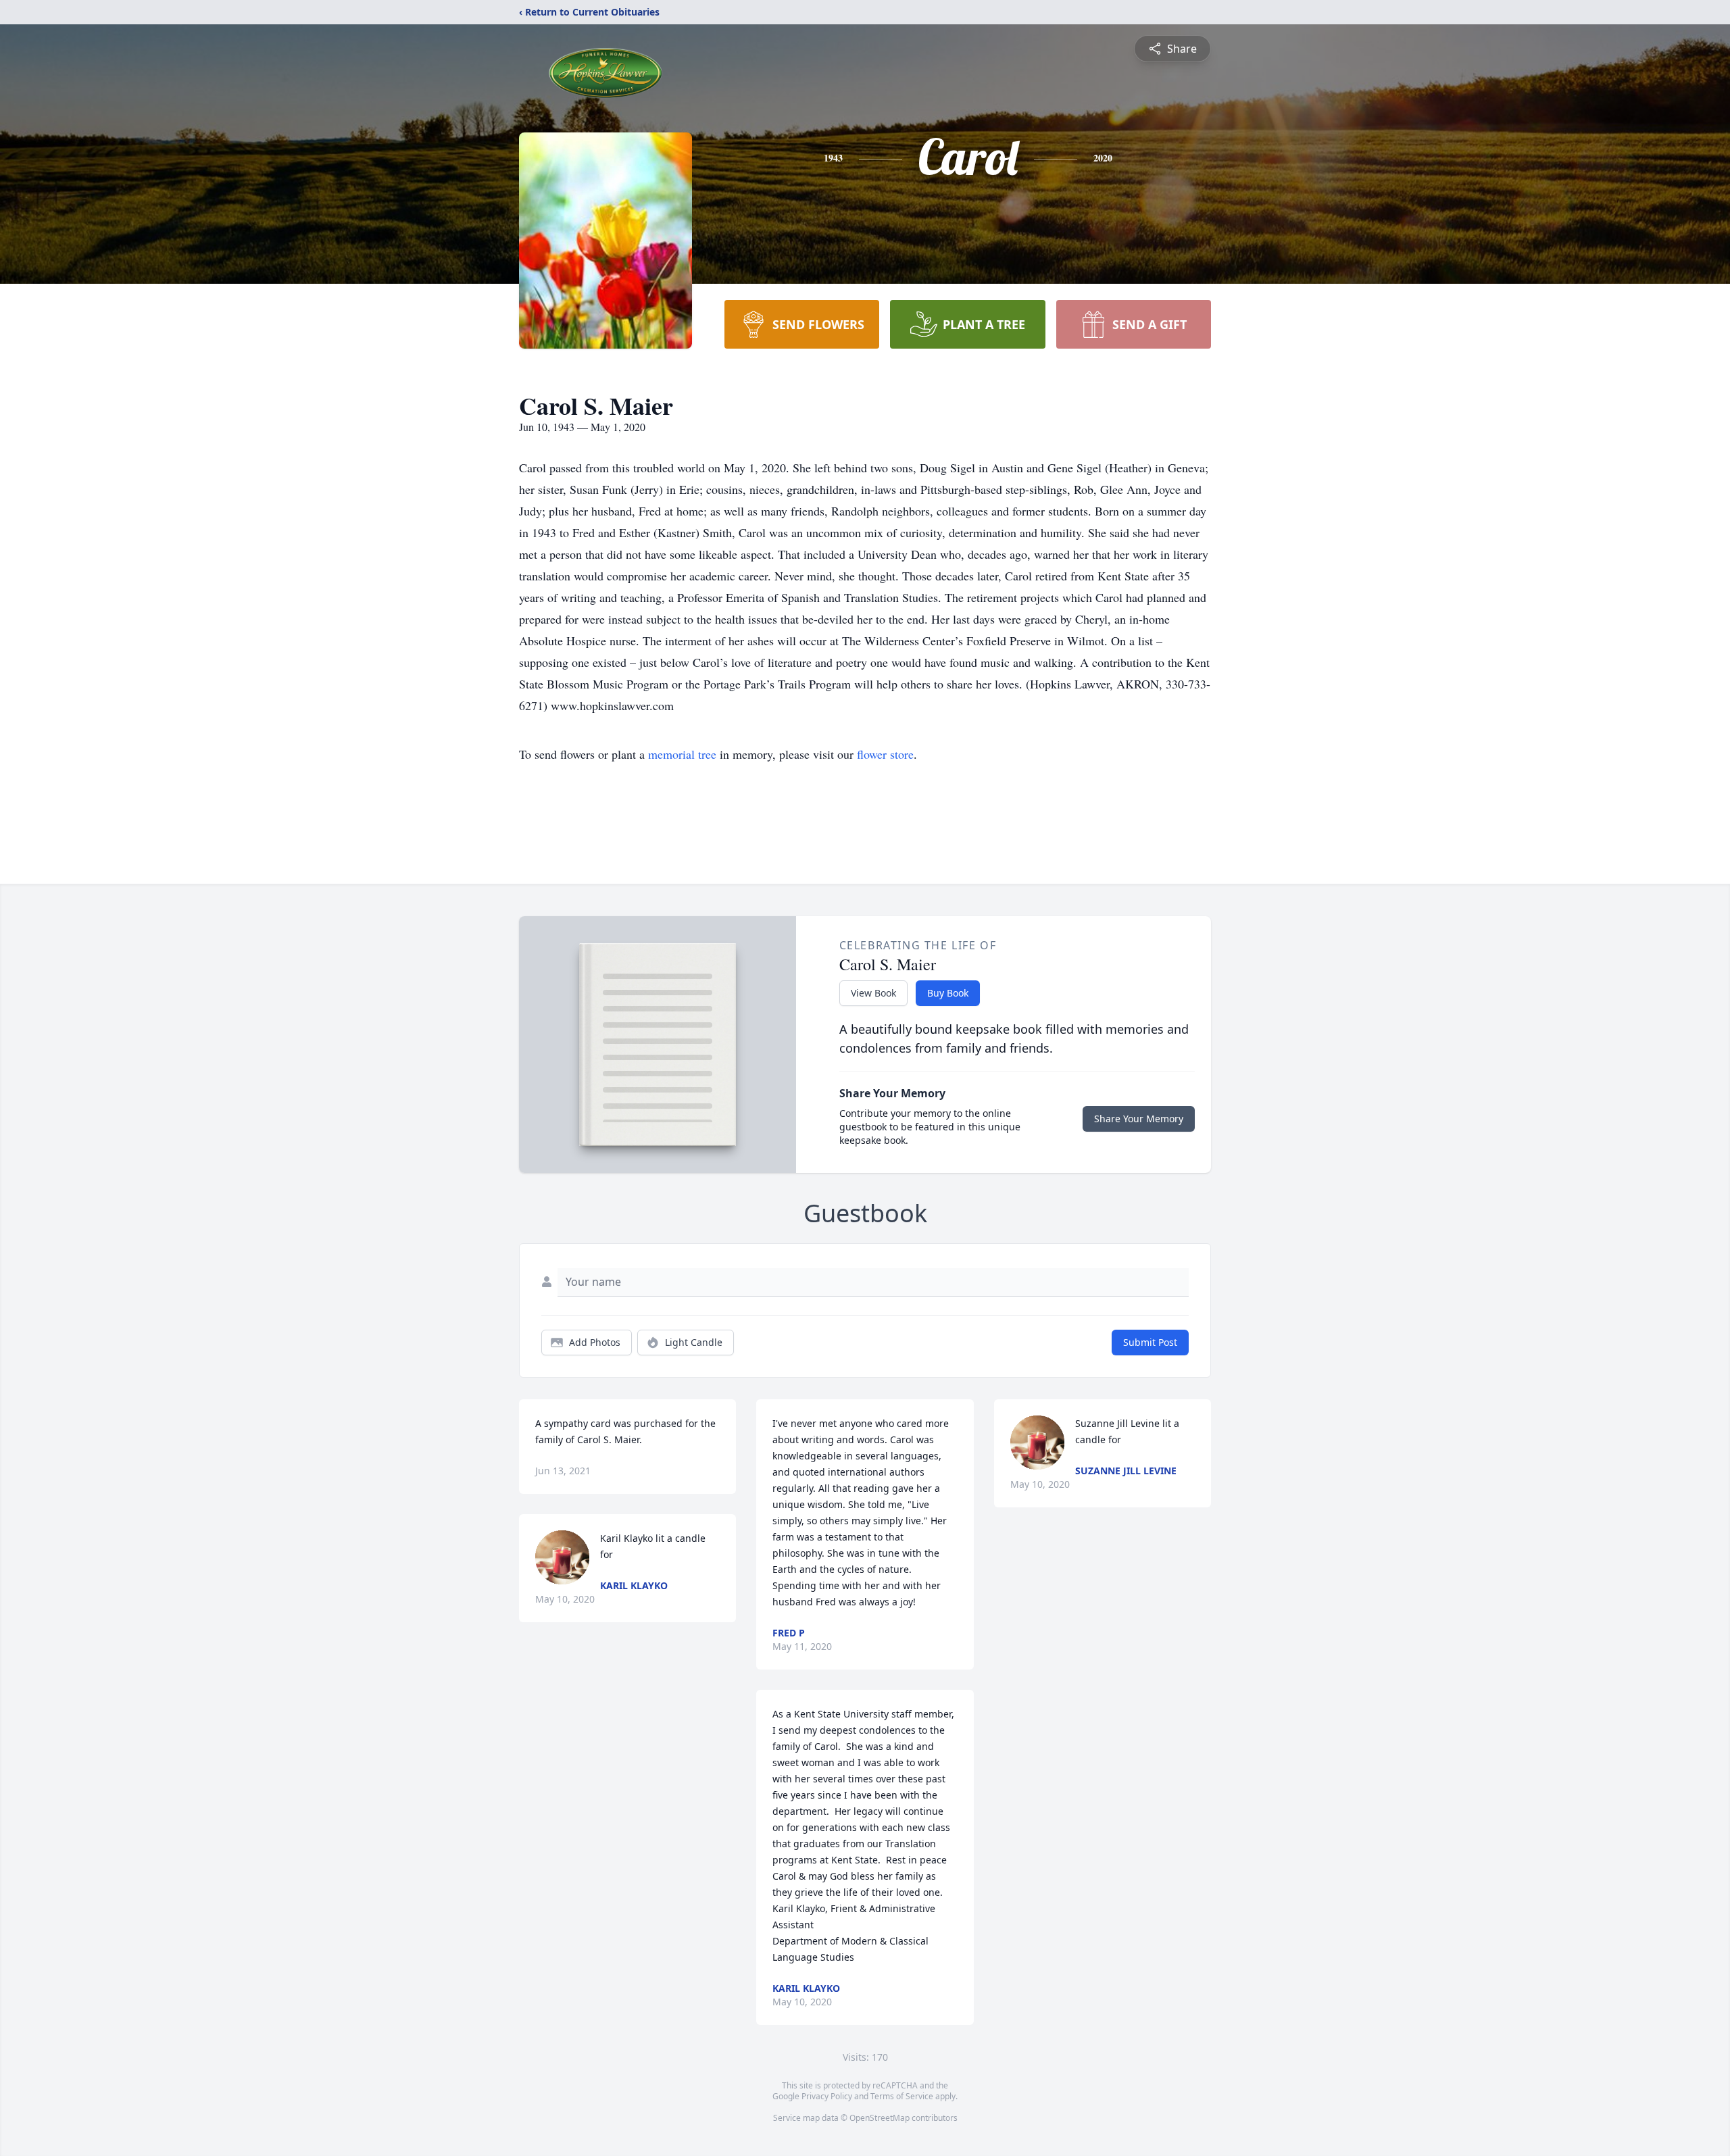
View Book (873, 993)
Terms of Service (902, 2096)
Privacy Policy (827, 2096)
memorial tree (682, 754)
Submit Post (1150, 1342)
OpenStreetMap (880, 2118)
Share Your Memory (1139, 1119)
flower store (885, 754)
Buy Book (948, 993)
